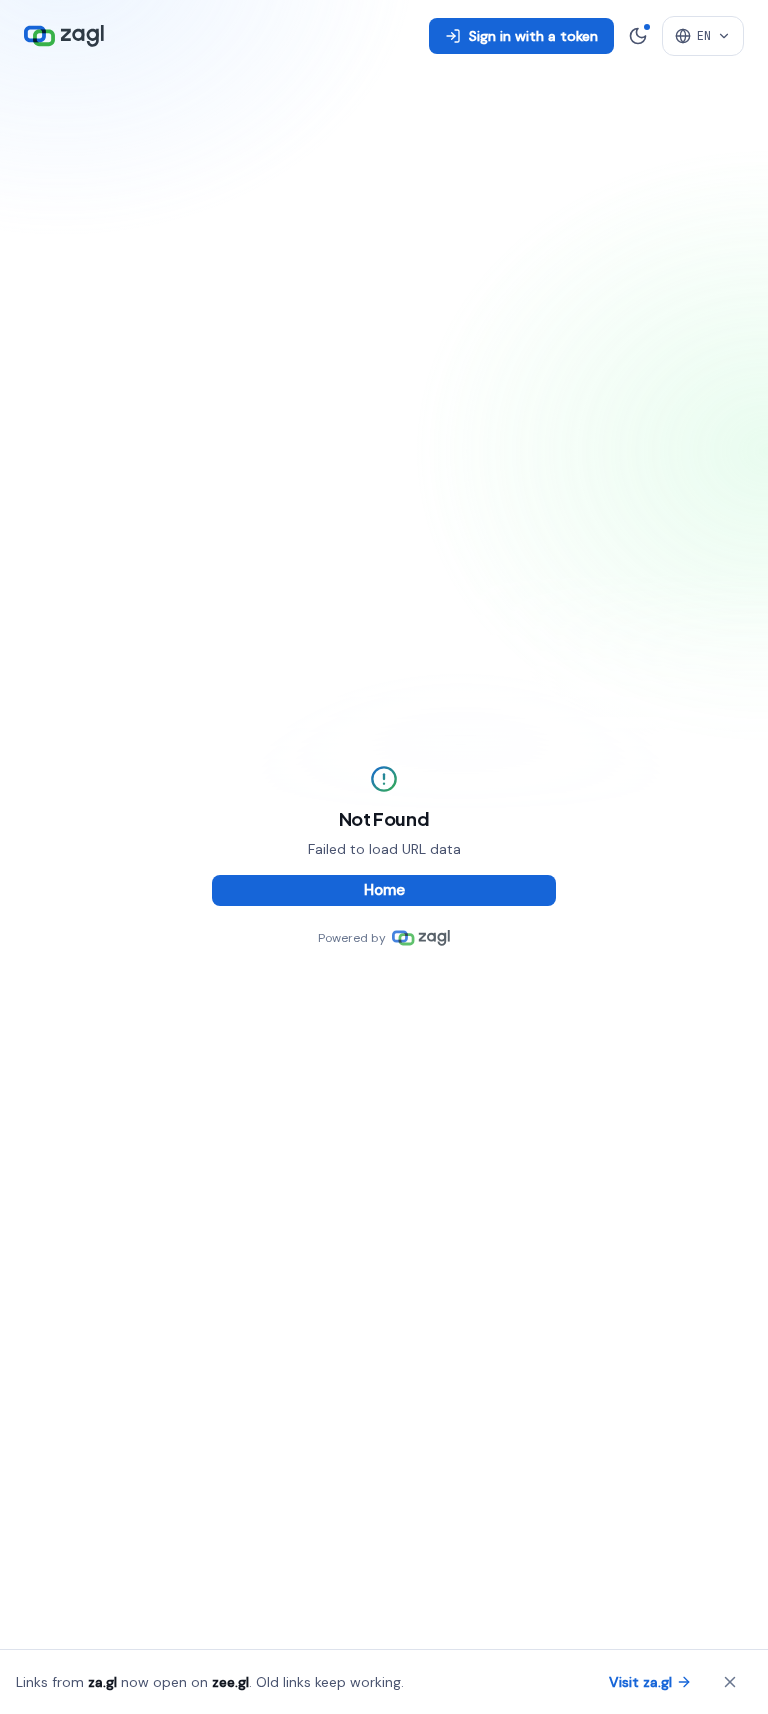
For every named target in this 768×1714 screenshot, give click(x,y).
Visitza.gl (640, 1682)
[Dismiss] (730, 1682)
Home (384, 890)
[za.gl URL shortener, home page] (64, 36)
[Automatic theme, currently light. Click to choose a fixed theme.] (638, 36)
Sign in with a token (533, 36)
